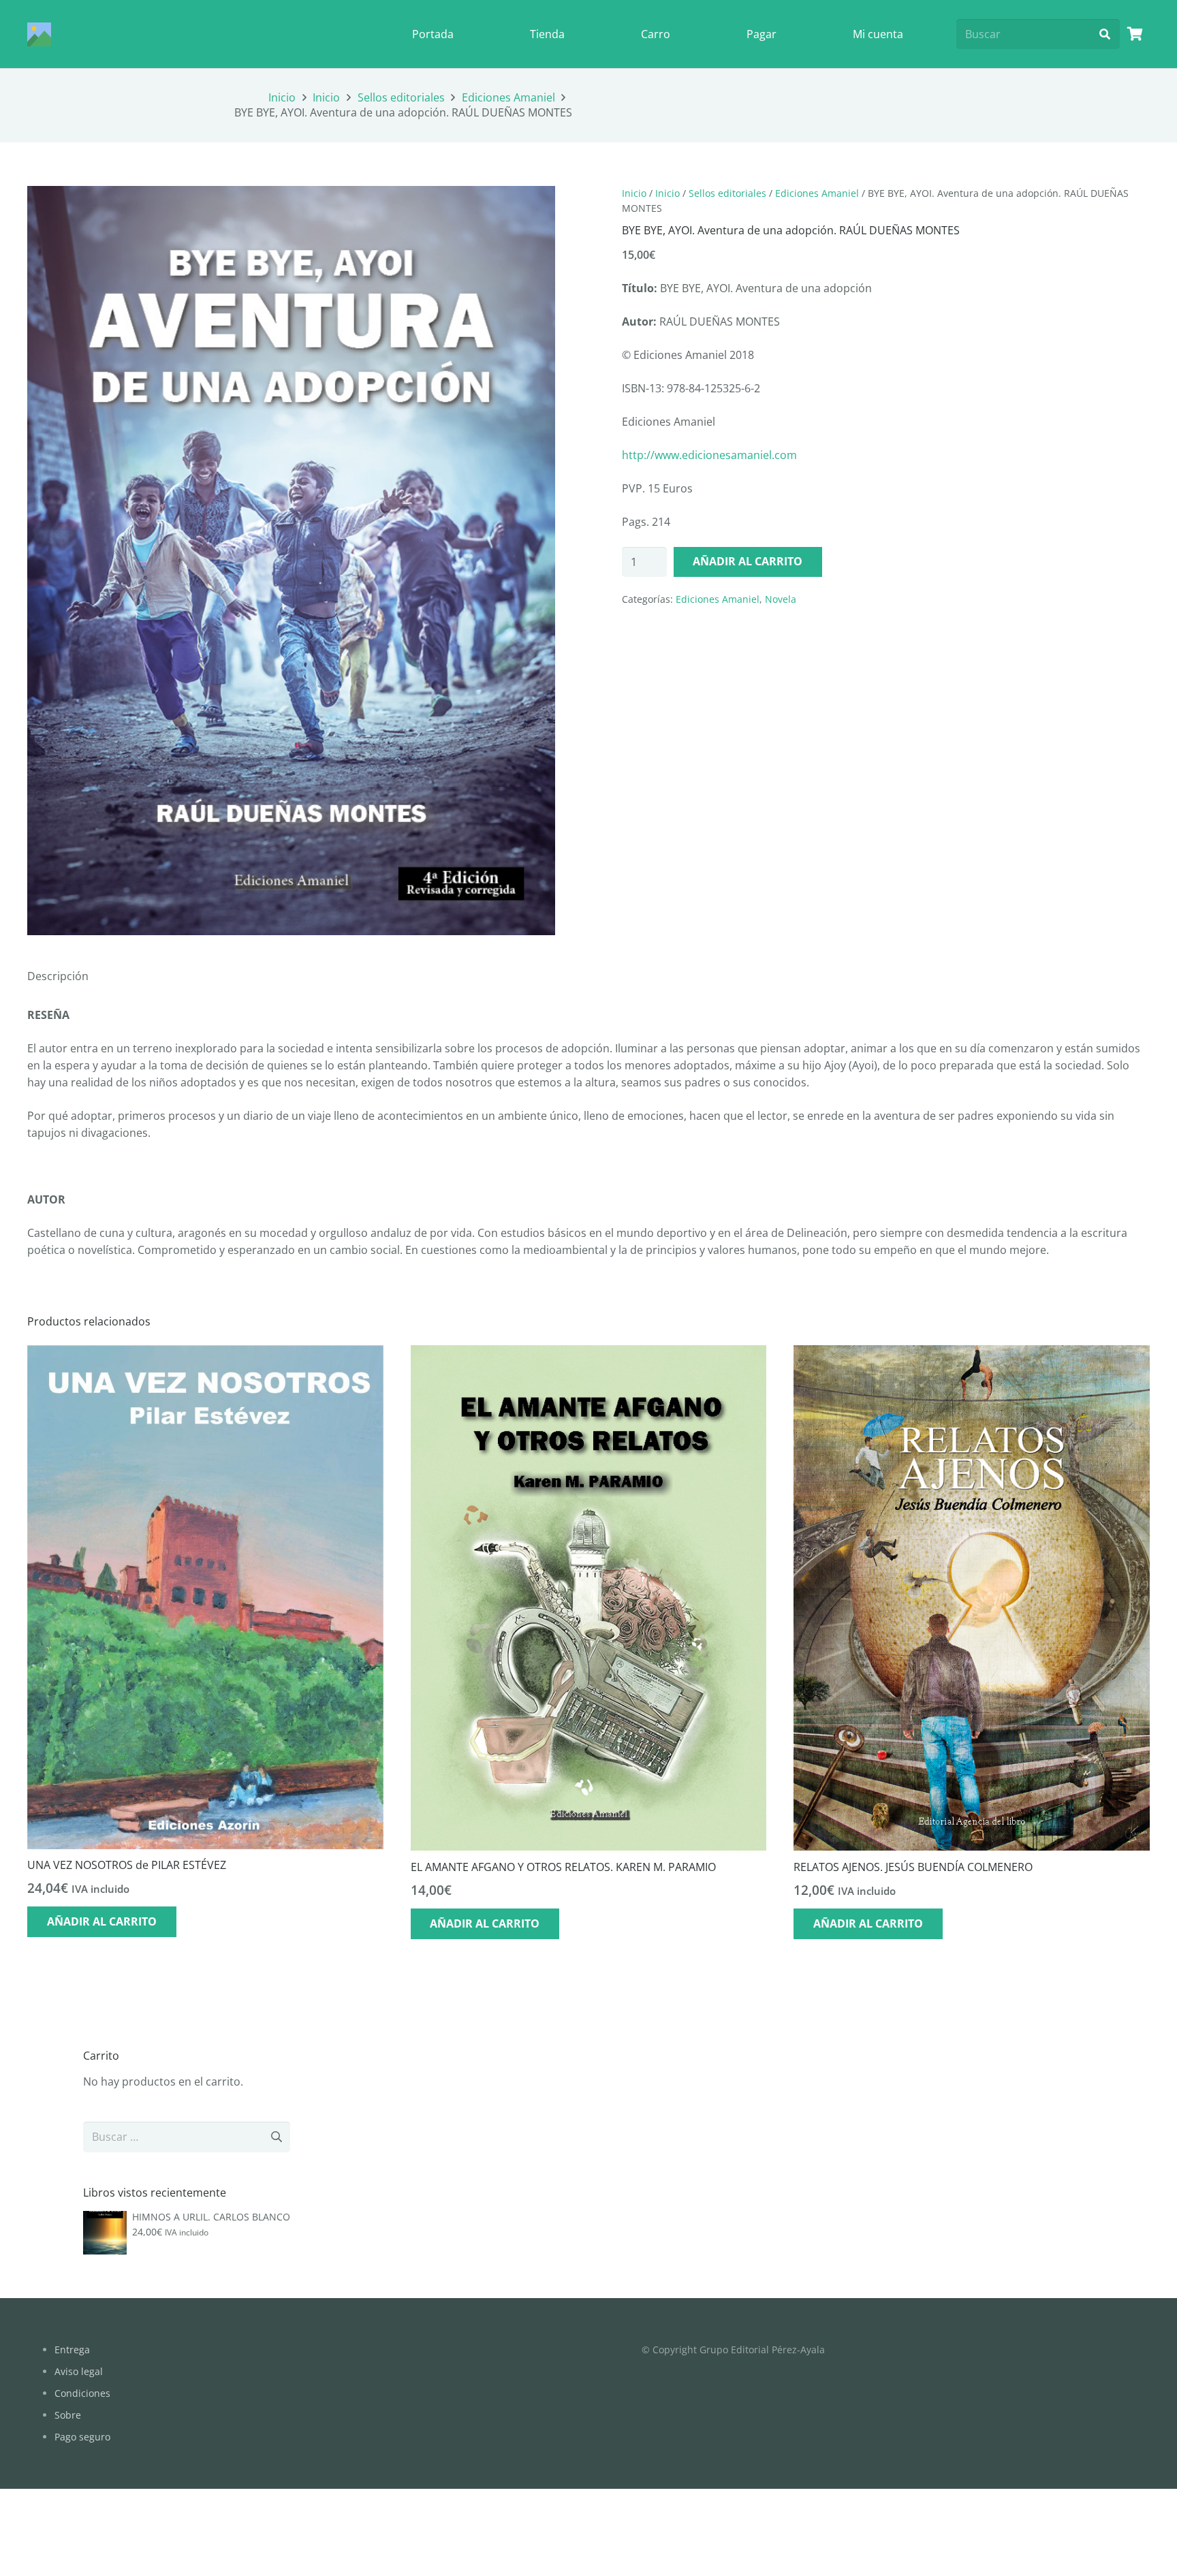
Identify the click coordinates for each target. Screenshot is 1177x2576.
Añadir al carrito (748, 561)
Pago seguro (82, 2437)
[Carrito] (1135, 34)
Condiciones (82, 2393)
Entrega (72, 2350)
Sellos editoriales (401, 97)
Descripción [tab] (58, 976)
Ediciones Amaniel (508, 97)
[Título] (39, 34)
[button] (533, 208)
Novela (781, 599)
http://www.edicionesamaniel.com (709, 455)
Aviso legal (79, 2371)
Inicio (282, 97)
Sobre (68, 2415)
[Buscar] (1104, 34)
